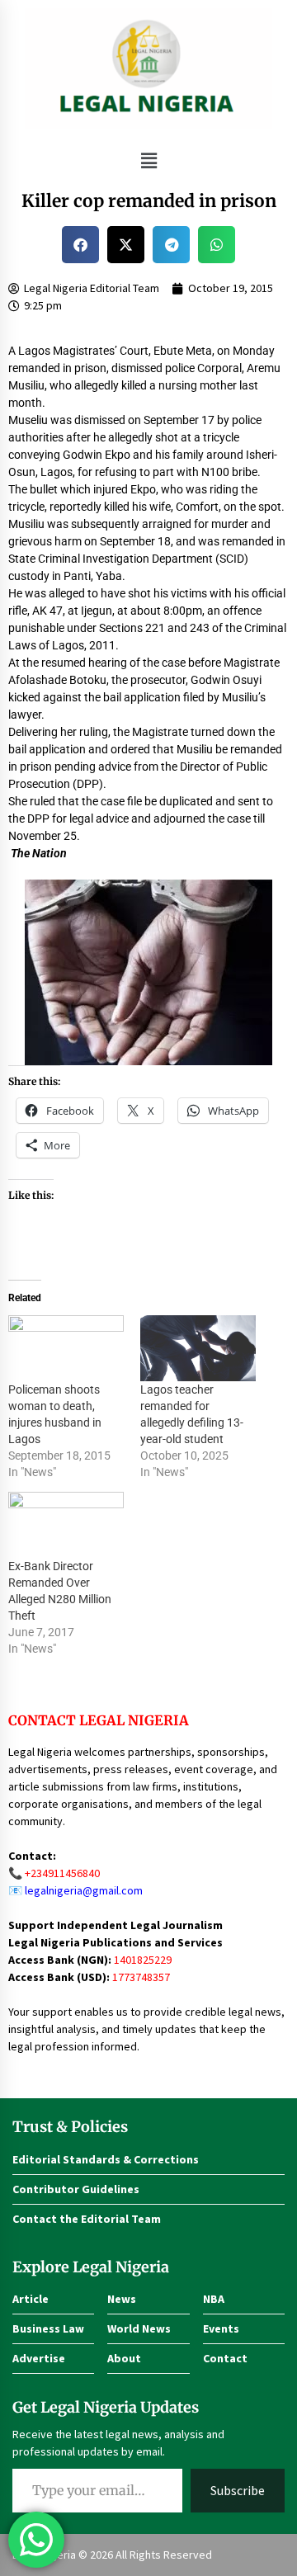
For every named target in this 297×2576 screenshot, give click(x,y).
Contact (225, 2358)
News (122, 2299)
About (124, 2358)
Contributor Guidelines (76, 2189)
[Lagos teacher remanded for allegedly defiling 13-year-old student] (198, 1348)
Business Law (48, 2328)
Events (221, 2328)
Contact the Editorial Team (87, 2219)
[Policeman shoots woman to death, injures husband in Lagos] (66, 1348)
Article (31, 2299)
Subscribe (238, 2490)
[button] (148, 160)
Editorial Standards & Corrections (106, 2159)
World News (139, 2328)
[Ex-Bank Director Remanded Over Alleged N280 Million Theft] (66, 1525)
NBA (214, 2299)
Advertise (39, 2358)
